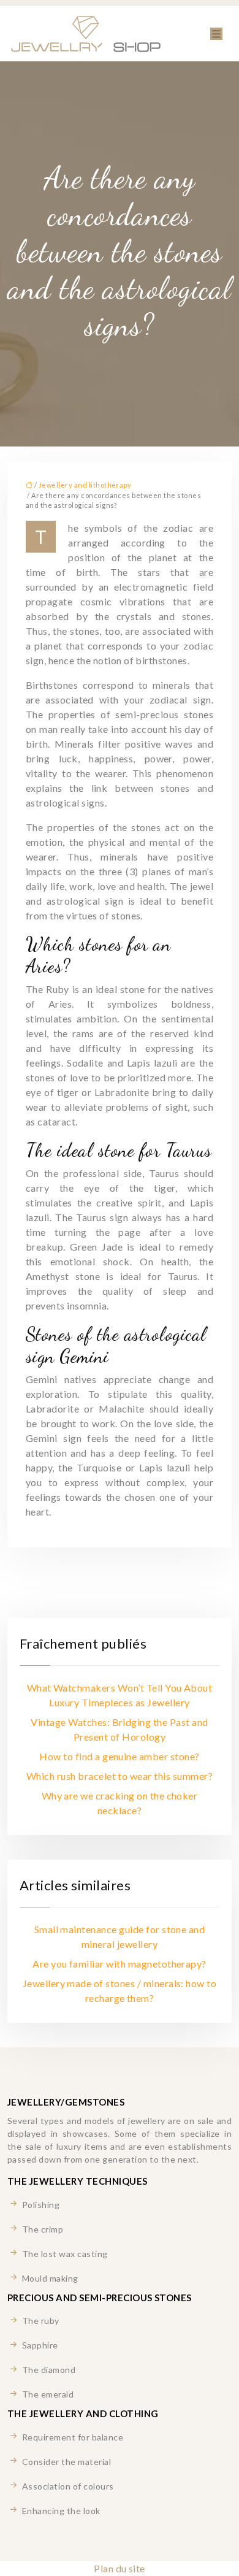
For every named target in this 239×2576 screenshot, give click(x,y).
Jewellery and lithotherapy (85, 485)
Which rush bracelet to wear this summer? (120, 1776)
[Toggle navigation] (216, 34)
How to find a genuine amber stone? (119, 1756)
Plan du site (120, 2568)
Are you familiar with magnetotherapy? (120, 1964)
